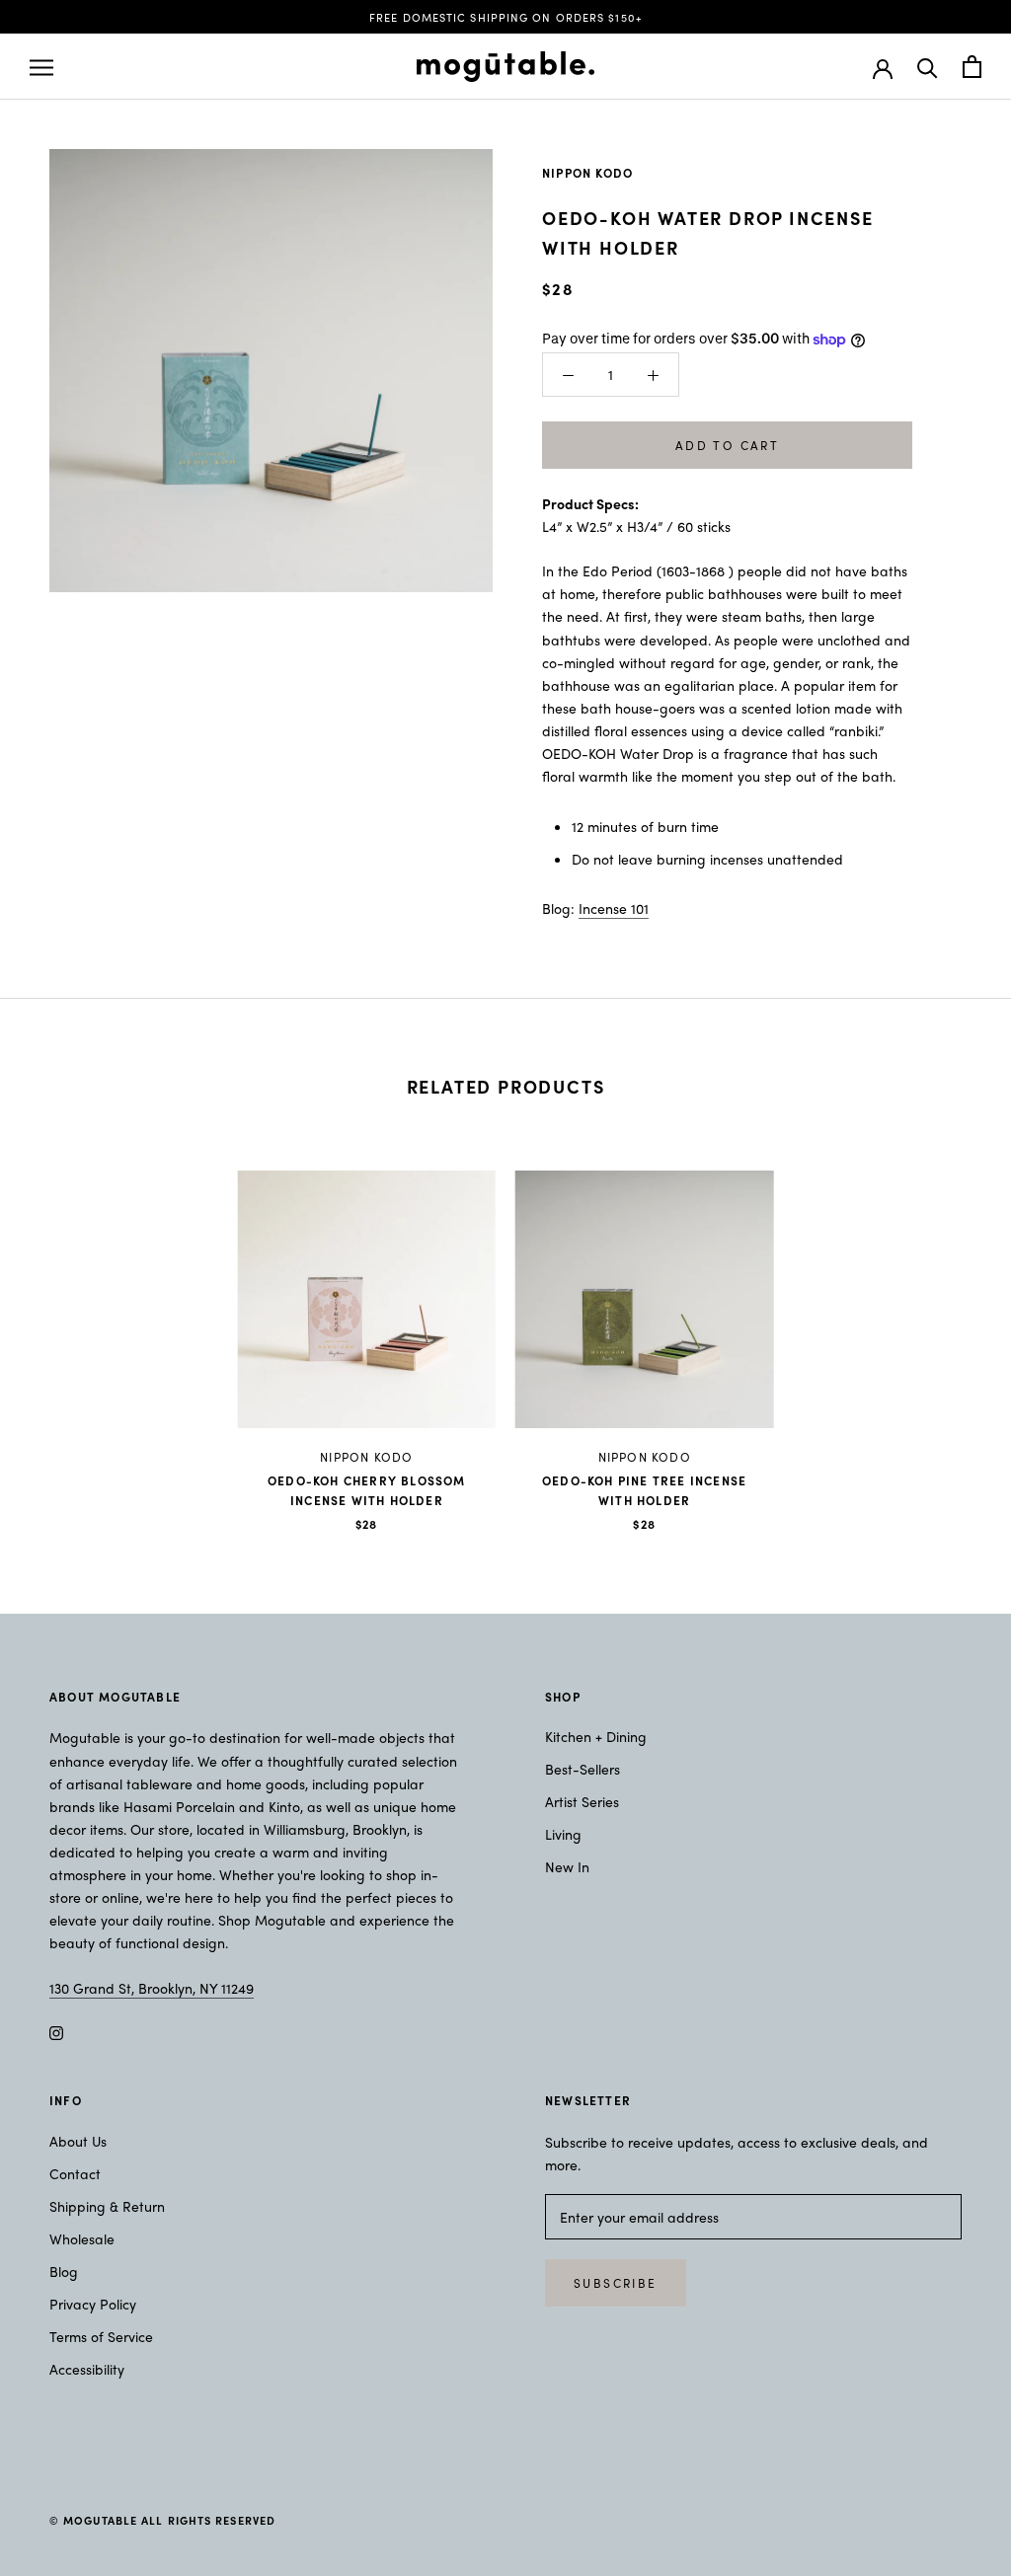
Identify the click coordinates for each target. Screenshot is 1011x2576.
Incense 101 (614, 908)
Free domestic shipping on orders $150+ (505, 17)
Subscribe (616, 2283)
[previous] (62, 1330)
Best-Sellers (583, 1769)
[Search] (928, 67)
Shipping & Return (107, 2206)
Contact (75, 2173)
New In (567, 1866)
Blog (64, 2271)
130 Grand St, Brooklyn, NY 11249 (152, 1988)
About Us (78, 2141)
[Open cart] (972, 67)
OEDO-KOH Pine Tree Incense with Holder (644, 1490)
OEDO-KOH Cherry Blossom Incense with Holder (367, 1490)
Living (563, 1834)
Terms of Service (101, 2336)
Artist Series (582, 1801)
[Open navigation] (41, 67)
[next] (949, 1330)
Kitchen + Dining (596, 1736)
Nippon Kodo (587, 173)
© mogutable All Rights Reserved (162, 2520)
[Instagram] (56, 2031)
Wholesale (82, 2238)
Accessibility (87, 2369)
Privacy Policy (93, 2304)
